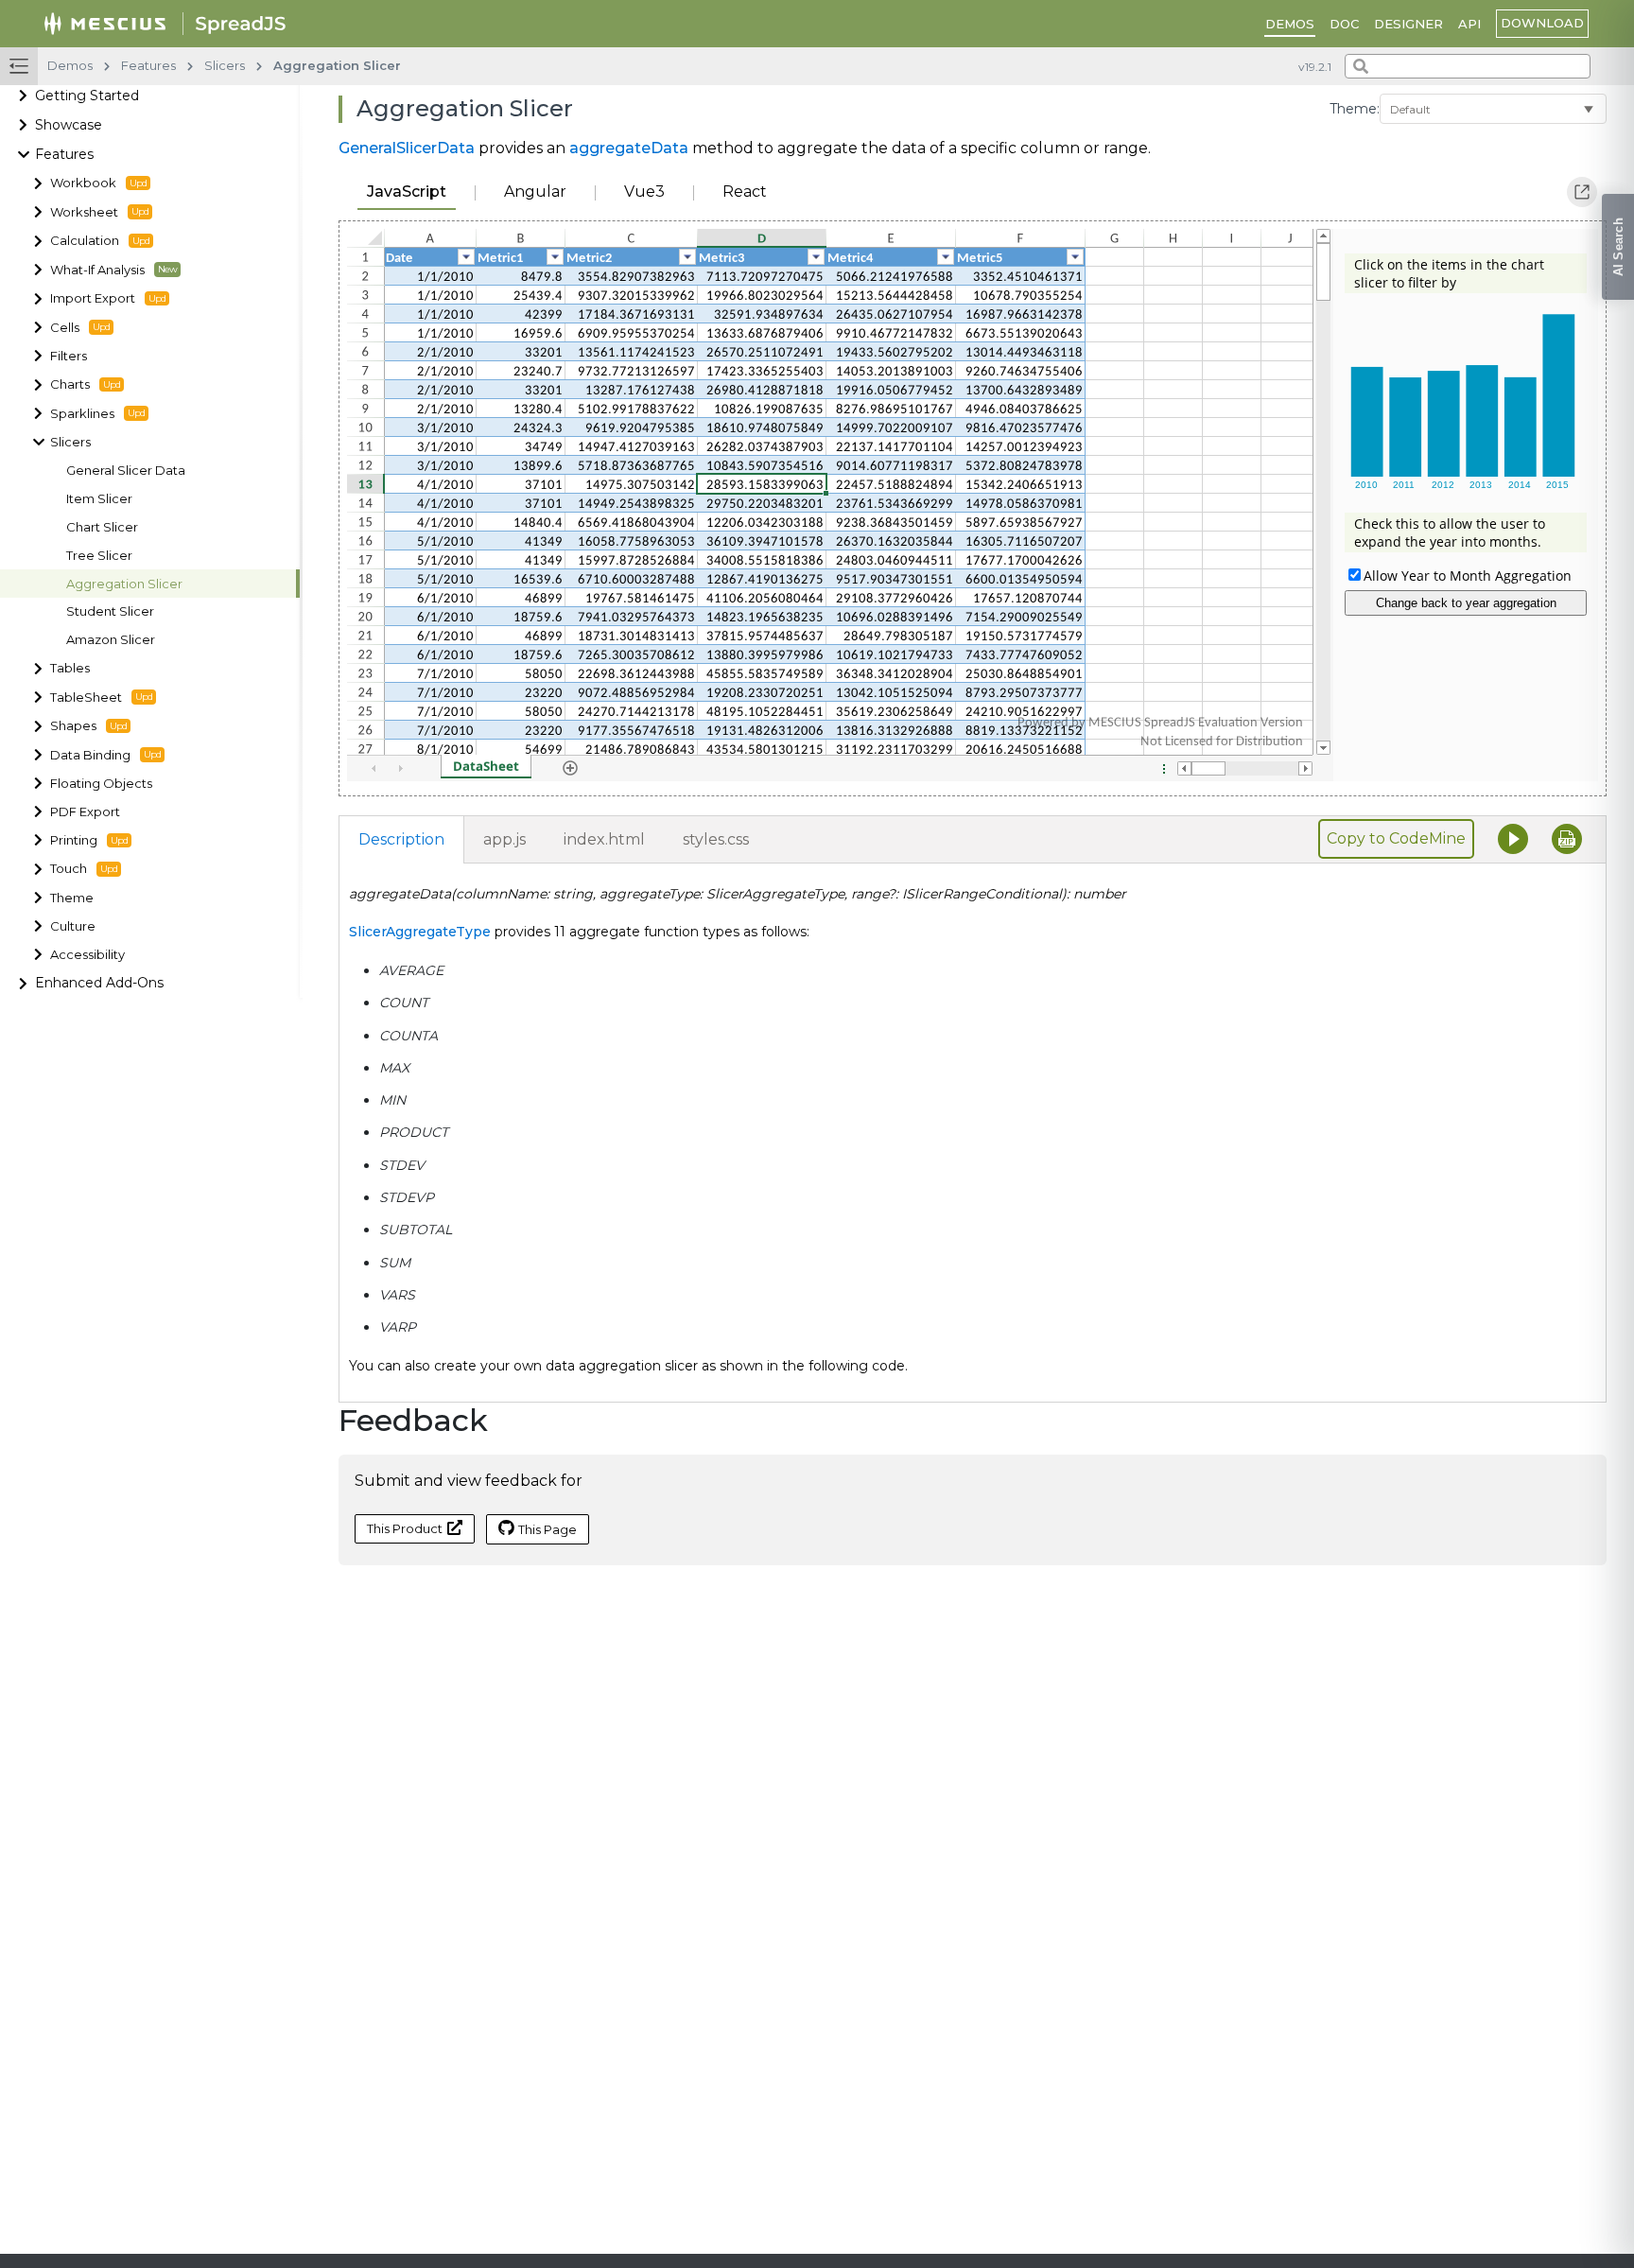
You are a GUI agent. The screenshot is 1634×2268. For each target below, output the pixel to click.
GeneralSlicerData (407, 148)
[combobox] (1468, 66)
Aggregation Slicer (124, 583)
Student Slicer (110, 611)
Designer (1408, 24)
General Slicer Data (126, 471)
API (1469, 24)
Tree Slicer (99, 555)
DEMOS (1290, 24)
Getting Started (87, 96)
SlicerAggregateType (420, 932)
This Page (548, 1529)
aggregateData (629, 148)
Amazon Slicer (111, 640)
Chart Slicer (102, 527)
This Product (405, 1528)
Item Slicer (99, 499)
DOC (1344, 24)
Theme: (1355, 109)
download (1542, 23)
